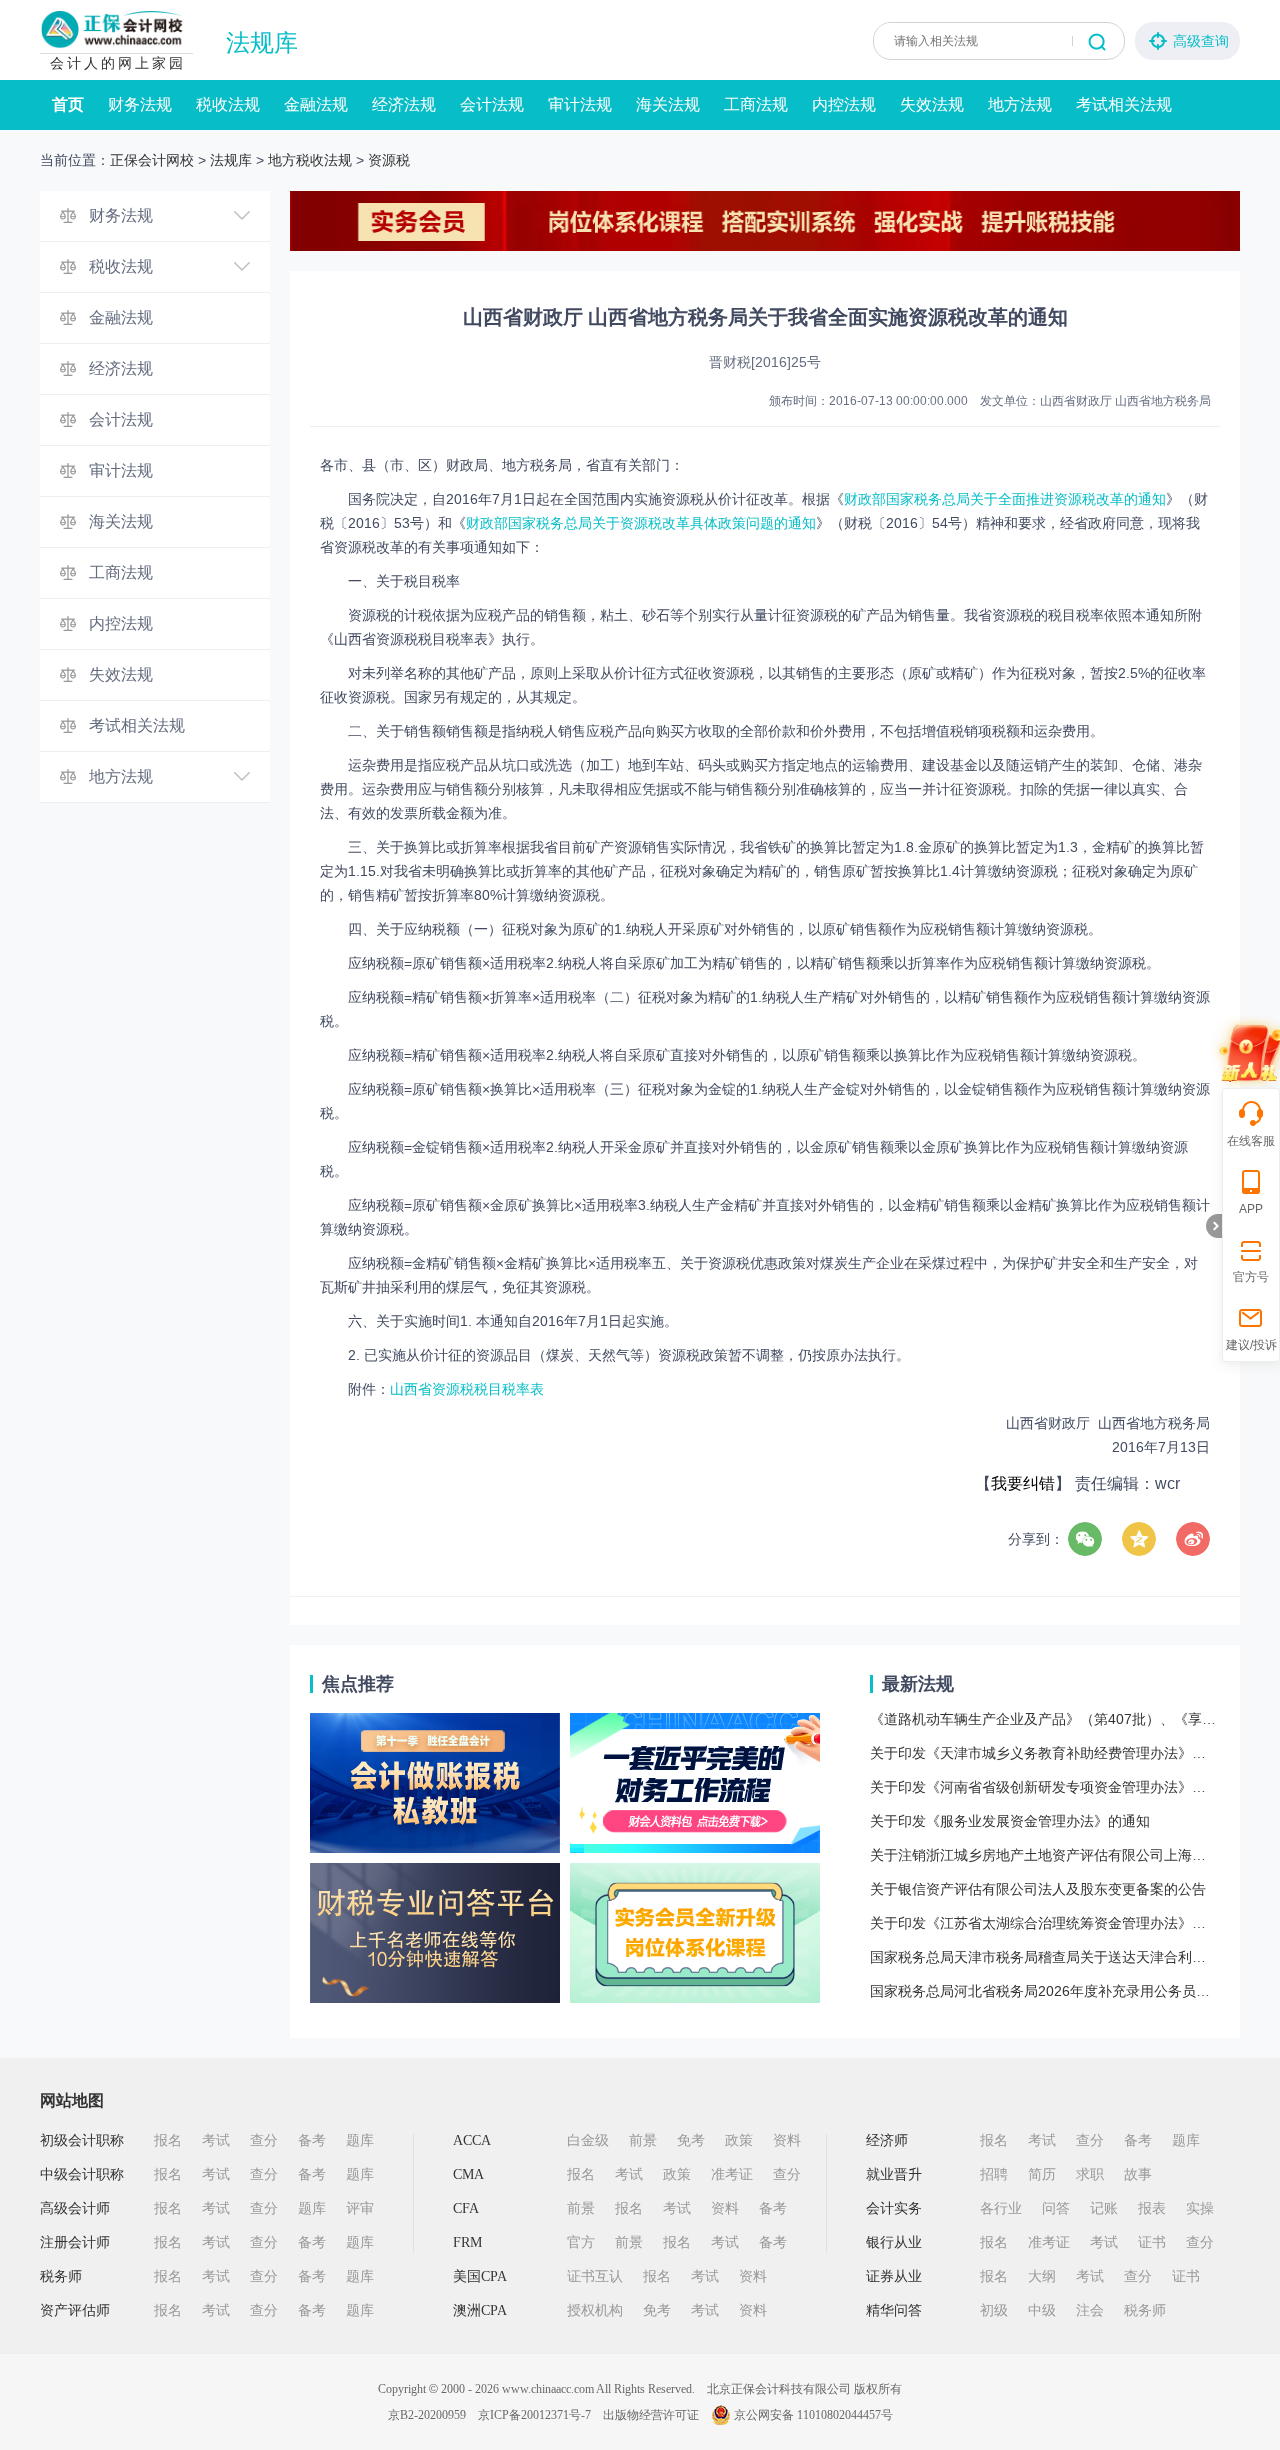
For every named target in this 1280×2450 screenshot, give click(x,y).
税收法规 (228, 104)
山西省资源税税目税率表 (467, 1389)
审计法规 (580, 104)
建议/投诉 (1251, 1345)
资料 (787, 2140)
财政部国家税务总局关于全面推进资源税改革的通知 (1005, 499)
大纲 (1042, 2276)
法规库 (262, 43)
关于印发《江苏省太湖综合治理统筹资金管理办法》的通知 (1052, 1923)
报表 (1152, 2208)
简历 (1042, 2174)
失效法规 (932, 104)
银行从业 (894, 2242)
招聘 (994, 2174)
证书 (1152, 2242)
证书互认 (595, 2276)
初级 (994, 2310)
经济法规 (404, 104)
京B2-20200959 (427, 2415)
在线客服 (1251, 1141)
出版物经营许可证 (651, 2415)
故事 (1138, 2174)
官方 (581, 2242)
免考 (691, 2140)
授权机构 (595, 2310)
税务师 (61, 2276)
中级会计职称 (82, 2174)
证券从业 (894, 2276)
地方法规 (1020, 104)
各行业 (1001, 2208)
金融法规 (316, 104)
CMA (468, 2174)
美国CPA (480, 2276)
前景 (643, 2140)
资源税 (389, 160)
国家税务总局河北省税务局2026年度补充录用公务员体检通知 (1061, 1991)
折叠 (1214, 1226)
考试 (216, 2140)
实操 (1200, 2208)
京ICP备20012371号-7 (534, 2415)
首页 (68, 104)
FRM (467, 2242)
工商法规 (756, 104)
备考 (312, 2140)
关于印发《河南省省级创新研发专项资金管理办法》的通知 (1052, 1787)
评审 (360, 2208)
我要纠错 (1023, 1483)
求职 (1090, 2174)
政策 (739, 2140)
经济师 (887, 2140)
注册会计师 (75, 2242)
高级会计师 (75, 2208)
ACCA (472, 2140)
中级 (1042, 2310)
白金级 (588, 2140)
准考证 (732, 2174)
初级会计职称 (82, 2140)
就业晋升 (894, 2174)
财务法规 (140, 104)
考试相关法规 (1124, 104)
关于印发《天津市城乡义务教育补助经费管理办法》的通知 (1052, 1753)
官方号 (1251, 1277)
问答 (1056, 2208)
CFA (466, 2208)
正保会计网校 (152, 160)
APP (1251, 1209)
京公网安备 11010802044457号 (813, 2415)
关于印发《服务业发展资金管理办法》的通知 (1010, 1821)
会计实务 (894, 2208)
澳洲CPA (480, 2310)
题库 (360, 2140)
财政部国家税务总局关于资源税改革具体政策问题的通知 (641, 523)
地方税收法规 (310, 160)
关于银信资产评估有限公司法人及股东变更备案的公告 (1038, 1889)
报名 (168, 2140)
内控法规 (844, 104)
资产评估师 (75, 2310)
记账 (1104, 2208)
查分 (264, 2140)
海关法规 (668, 104)
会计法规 (492, 104)
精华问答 (894, 2310)
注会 (1090, 2310)
